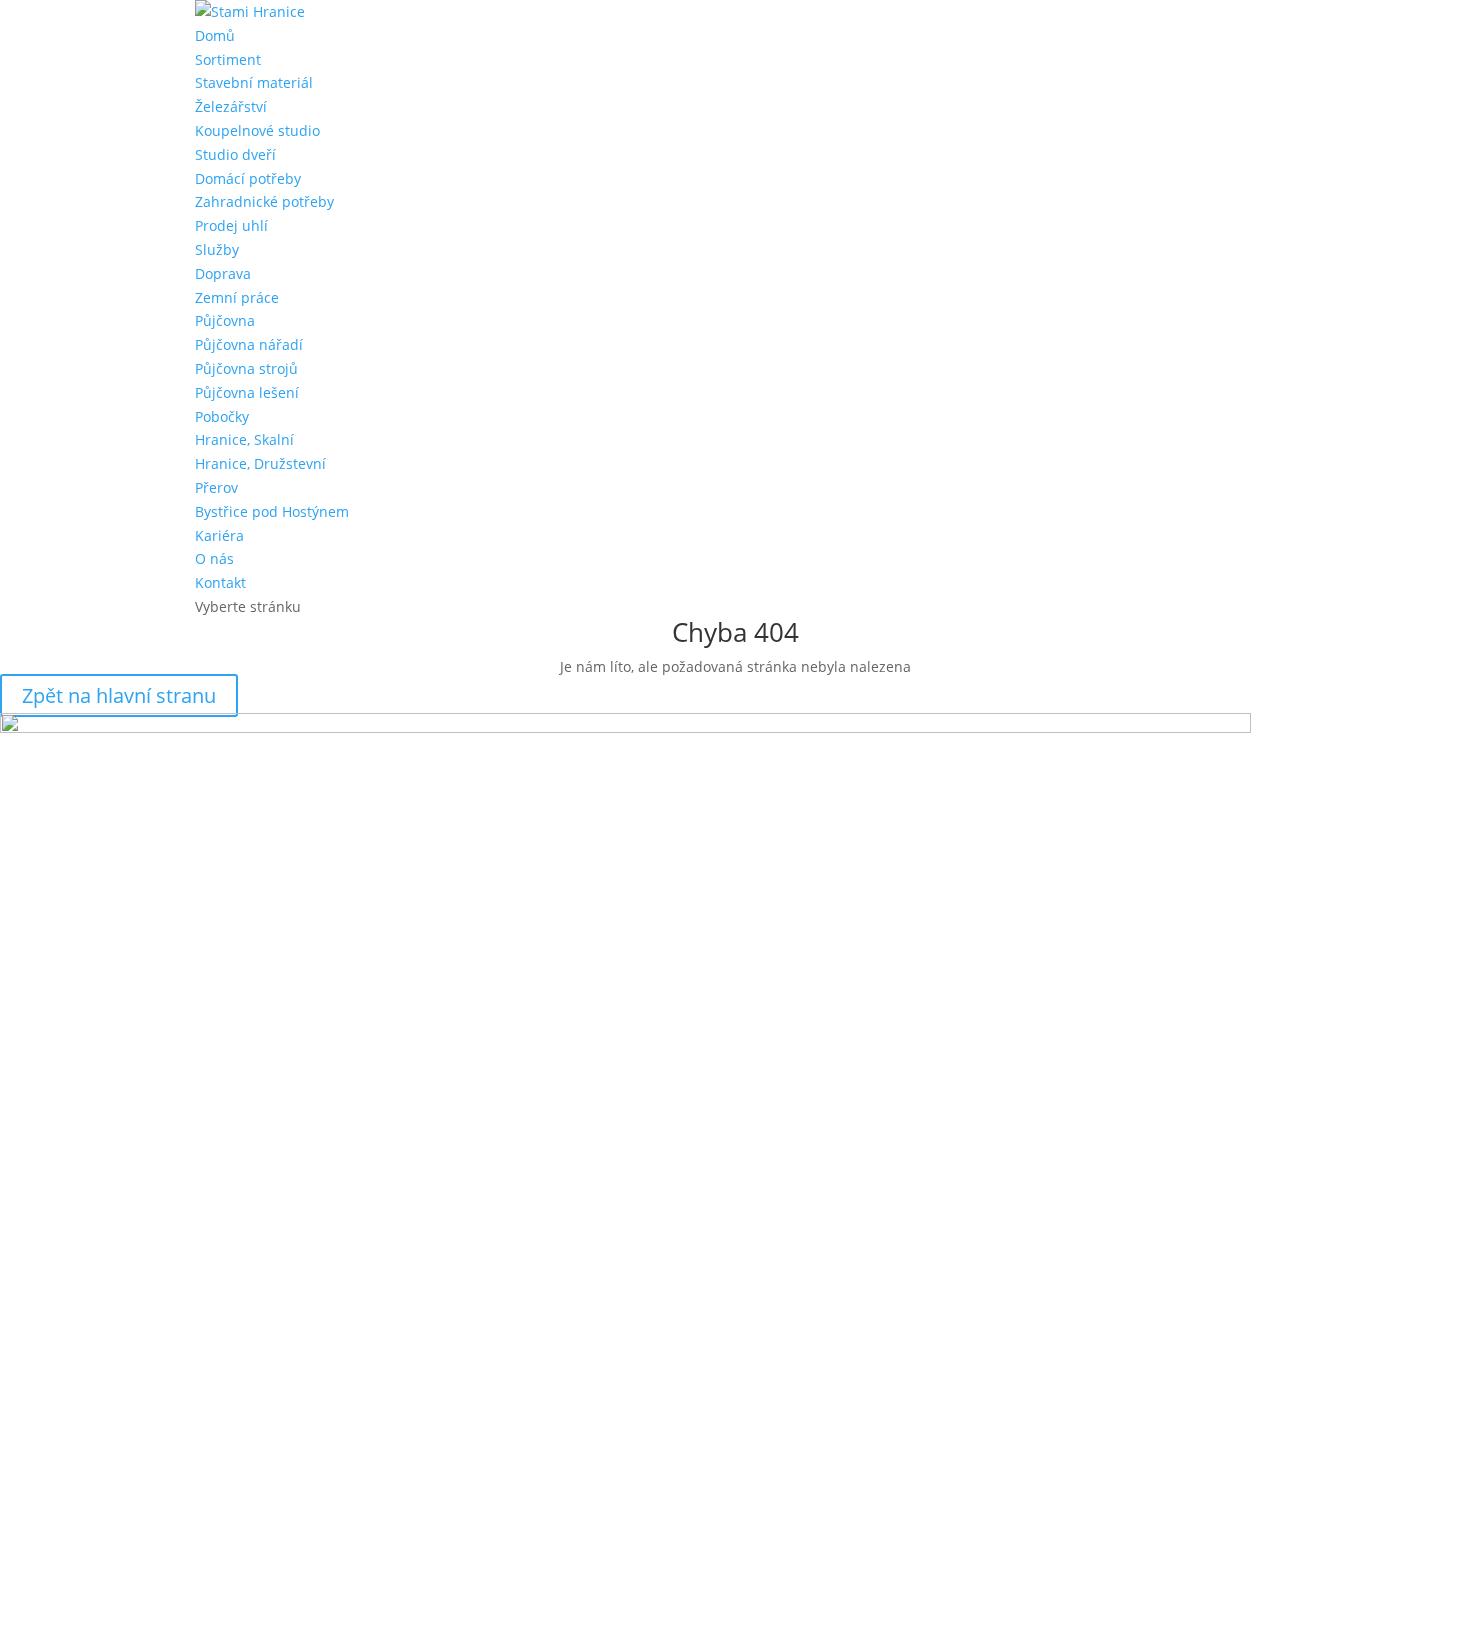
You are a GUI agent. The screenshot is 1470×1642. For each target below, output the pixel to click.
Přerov (216, 487)
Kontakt (220, 582)
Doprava (223, 273)
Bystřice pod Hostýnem (272, 511)
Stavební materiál (254, 82)
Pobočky (222, 416)
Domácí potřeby (248, 178)
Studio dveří (235, 154)
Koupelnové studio (257, 130)
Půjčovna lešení (247, 392)
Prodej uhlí (231, 225)
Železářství (231, 106)
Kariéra (219, 535)
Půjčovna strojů (246, 368)
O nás (214, 558)
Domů (215, 35)
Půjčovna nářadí (249, 344)
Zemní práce (237, 297)
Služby (217, 249)
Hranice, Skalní (244, 439)
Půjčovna (225, 320)
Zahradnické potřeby (264, 201)
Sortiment (228, 59)
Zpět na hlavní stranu (119, 695)
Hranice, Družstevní (260, 463)
